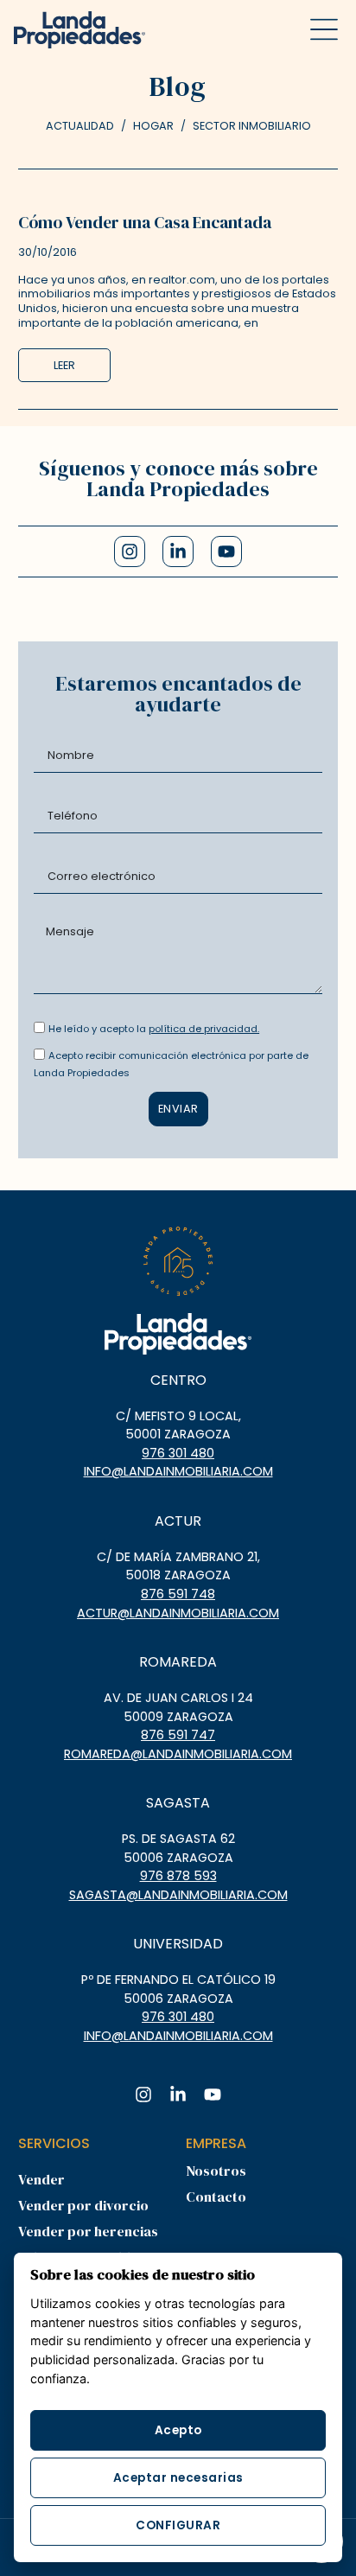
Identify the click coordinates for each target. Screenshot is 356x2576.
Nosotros (216, 2171)
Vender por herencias (88, 2231)
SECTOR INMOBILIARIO (252, 126)
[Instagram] (130, 552)
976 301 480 (178, 1453)
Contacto (216, 2197)
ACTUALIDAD (80, 126)
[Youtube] (226, 552)
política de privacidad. (204, 1029)
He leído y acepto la (154, 1029)
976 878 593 (178, 1876)
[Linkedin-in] (178, 552)
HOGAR (153, 126)
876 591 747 (178, 1735)
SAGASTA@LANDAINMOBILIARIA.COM (178, 1895)
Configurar (178, 2525)
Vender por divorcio (83, 2205)
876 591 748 (178, 1594)
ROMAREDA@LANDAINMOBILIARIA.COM (178, 1754)
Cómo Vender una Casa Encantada (145, 222)
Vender (41, 2179)
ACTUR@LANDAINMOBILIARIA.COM (178, 1613)
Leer (64, 365)
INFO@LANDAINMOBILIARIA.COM (178, 1471)
